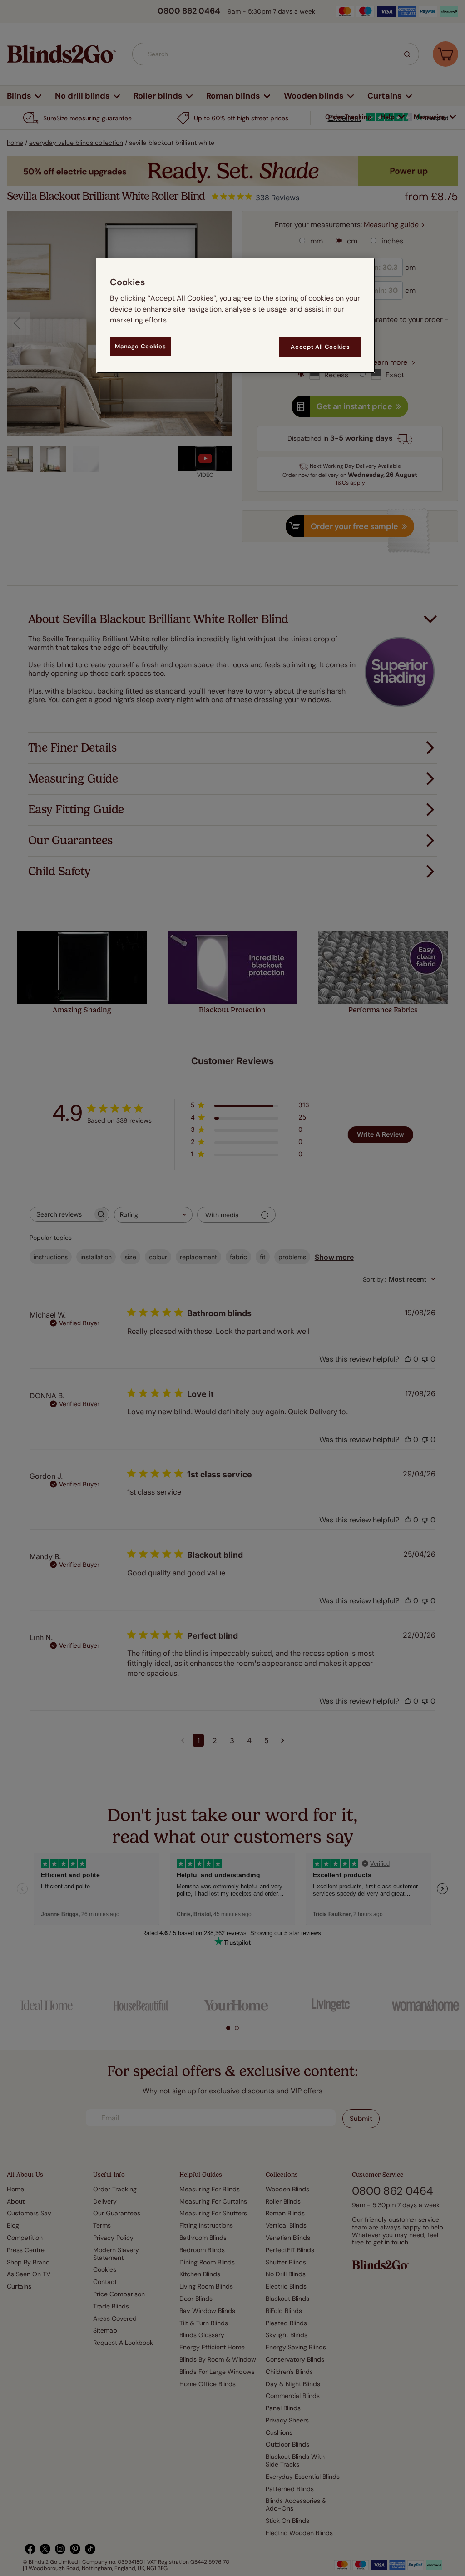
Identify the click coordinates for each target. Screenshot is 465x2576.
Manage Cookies (140, 346)
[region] (236, 315)
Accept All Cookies (320, 347)
